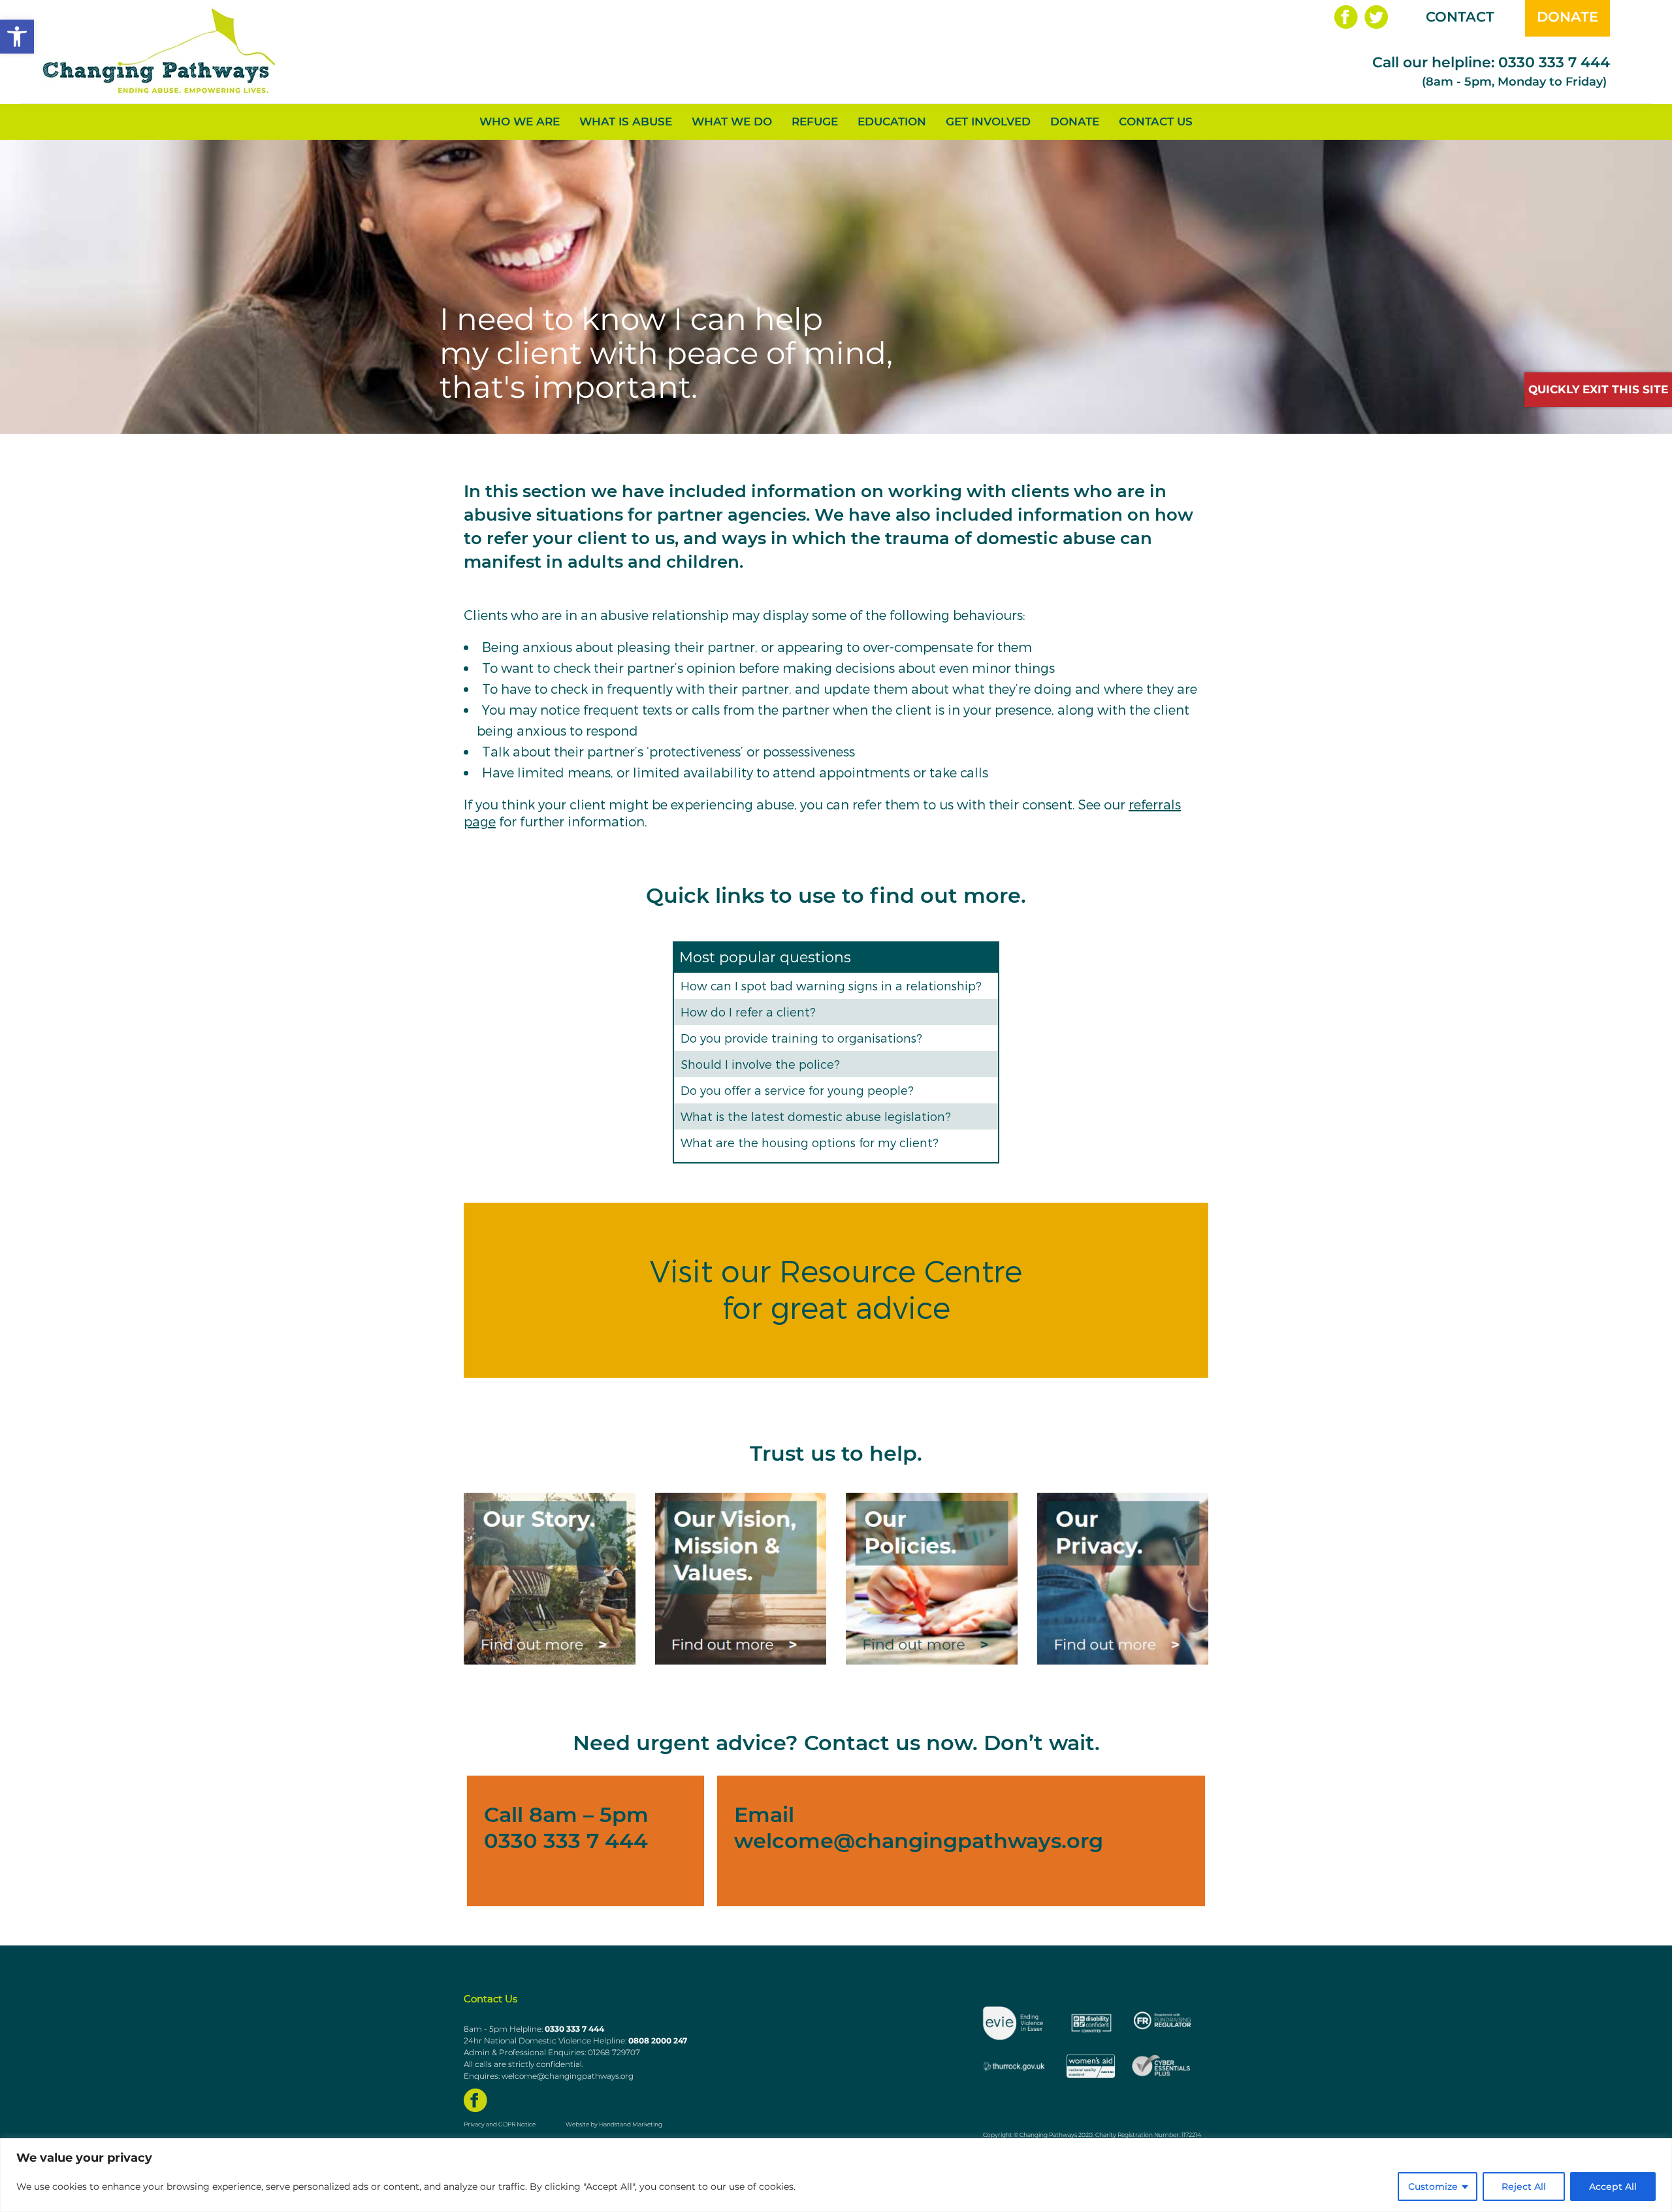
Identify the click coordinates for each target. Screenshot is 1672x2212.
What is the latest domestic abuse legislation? (816, 1116)
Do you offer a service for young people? (797, 1090)
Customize (1433, 2187)
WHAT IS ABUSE (626, 122)
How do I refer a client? (748, 1012)
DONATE (1567, 17)
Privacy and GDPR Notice (500, 2124)
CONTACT (1460, 17)
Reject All (1524, 2187)
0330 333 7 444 (1554, 62)
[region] (836, 2175)
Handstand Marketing (631, 2124)
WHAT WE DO (732, 122)
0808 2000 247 (658, 2041)
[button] (17, 37)
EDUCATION (892, 122)
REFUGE (815, 122)
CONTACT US (1156, 122)
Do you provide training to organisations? (801, 1038)
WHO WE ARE (520, 122)
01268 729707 (614, 2052)
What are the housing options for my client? (810, 1142)
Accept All (1613, 2187)
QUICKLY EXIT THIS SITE (1598, 389)
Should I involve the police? (760, 1064)
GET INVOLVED (988, 122)
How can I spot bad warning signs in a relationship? (831, 985)
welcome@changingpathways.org (919, 1841)
